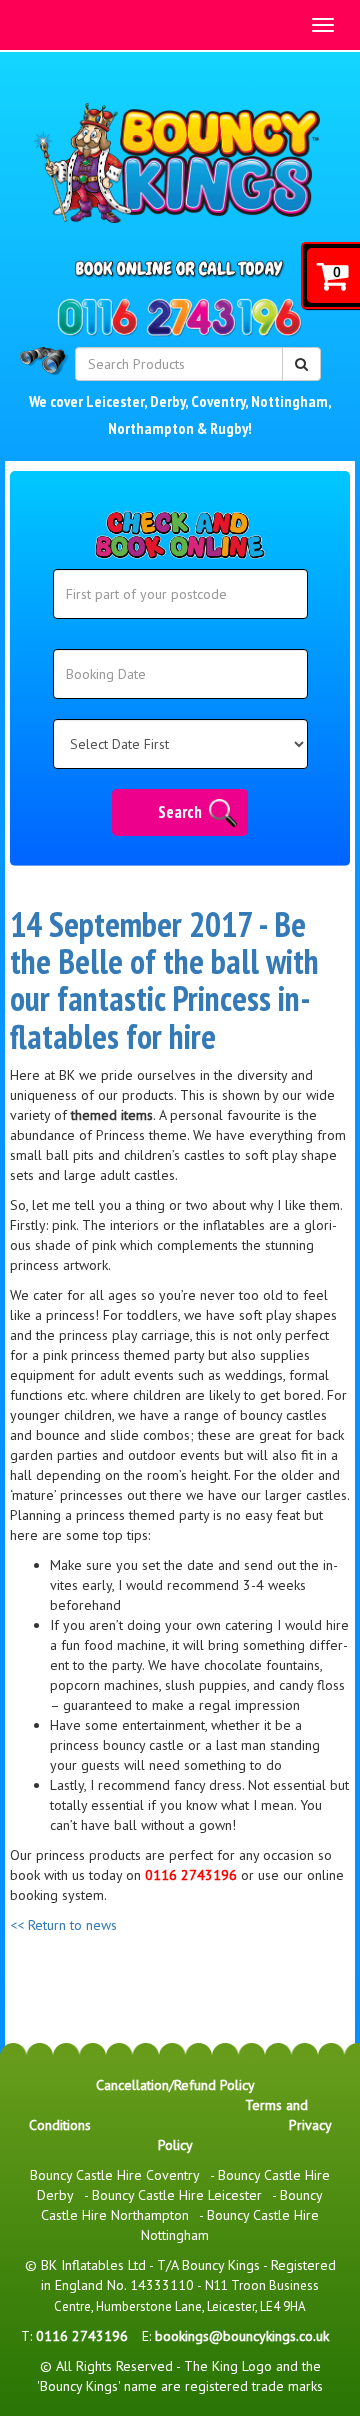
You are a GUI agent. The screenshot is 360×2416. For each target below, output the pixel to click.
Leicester (115, 401)
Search (180, 812)
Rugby (229, 428)
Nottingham (289, 401)
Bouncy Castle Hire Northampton (182, 2205)
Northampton (151, 428)
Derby (167, 401)
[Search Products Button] (301, 364)
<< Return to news (63, 1925)
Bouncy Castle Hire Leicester (177, 2195)
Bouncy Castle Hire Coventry (115, 2175)
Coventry (218, 401)
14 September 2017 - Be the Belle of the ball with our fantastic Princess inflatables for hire (164, 980)
